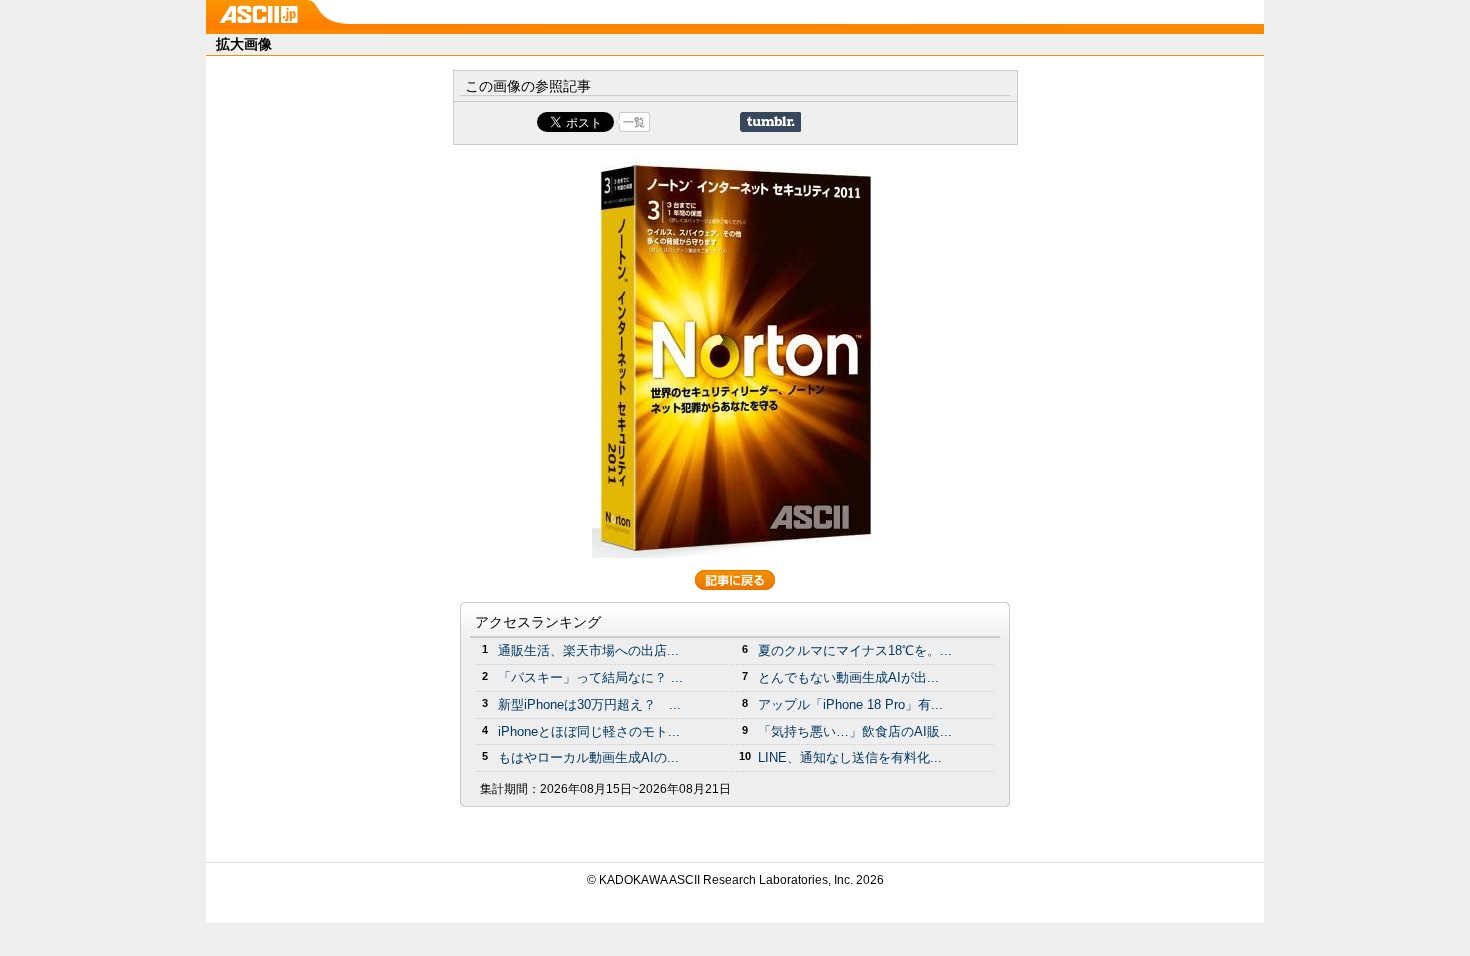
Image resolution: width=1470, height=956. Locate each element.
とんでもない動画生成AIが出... (848, 677)
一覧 (634, 122)
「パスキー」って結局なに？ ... (590, 677)
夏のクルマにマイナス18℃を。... (855, 650)
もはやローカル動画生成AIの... (588, 757)
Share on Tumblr (770, 122)
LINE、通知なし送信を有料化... (850, 757)
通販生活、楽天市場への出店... (588, 650)
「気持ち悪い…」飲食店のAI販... (855, 731)
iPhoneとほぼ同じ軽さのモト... (589, 731)
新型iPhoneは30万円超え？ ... (589, 704)
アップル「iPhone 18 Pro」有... (850, 704)
